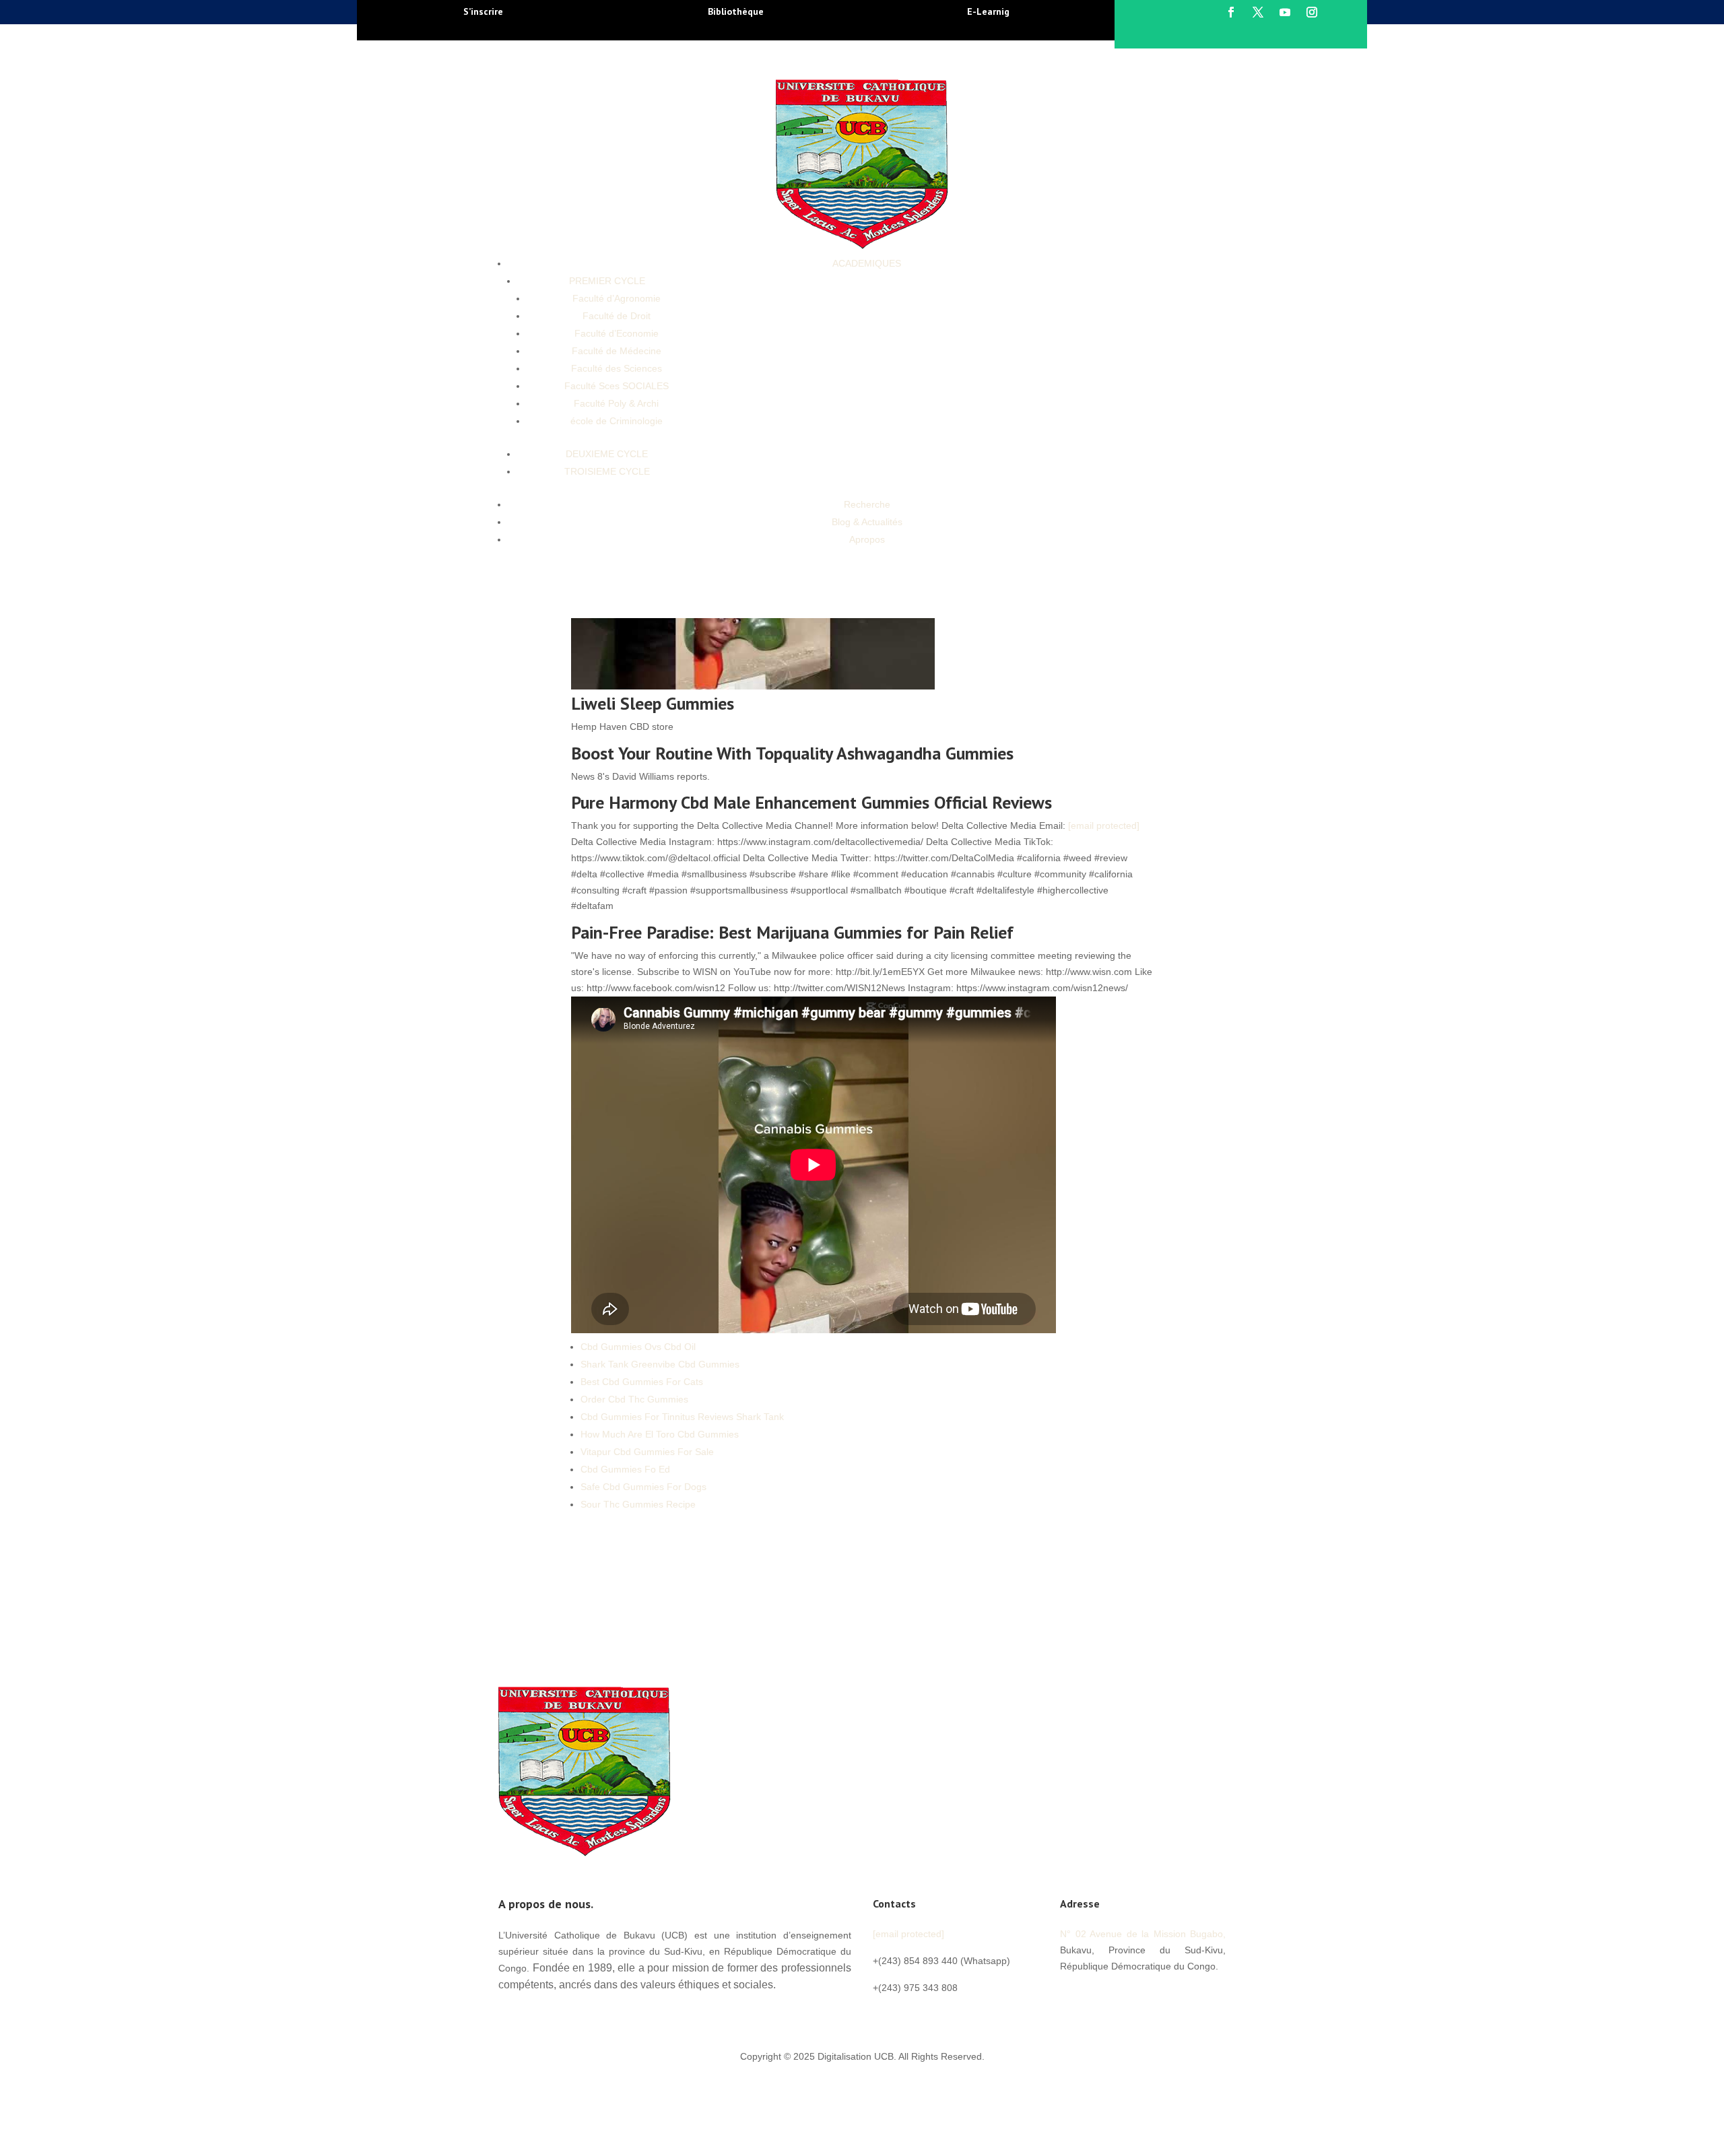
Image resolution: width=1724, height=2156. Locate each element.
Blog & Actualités (867, 522)
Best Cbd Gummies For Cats (642, 1382)
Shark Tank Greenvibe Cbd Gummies (660, 1364)
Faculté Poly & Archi (616, 403)
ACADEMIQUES (867, 263)
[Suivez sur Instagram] (1312, 12)
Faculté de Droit (617, 316)
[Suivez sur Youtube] (1285, 12)
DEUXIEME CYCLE (607, 454)
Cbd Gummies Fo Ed (625, 1469)
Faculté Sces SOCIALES (617, 386)
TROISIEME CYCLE (607, 471)
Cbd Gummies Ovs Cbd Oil (638, 1347)
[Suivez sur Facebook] (1231, 12)
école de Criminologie (617, 421)
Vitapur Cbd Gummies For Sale (647, 1452)
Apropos (867, 539)
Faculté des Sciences (617, 368)
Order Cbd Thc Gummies (634, 1399)
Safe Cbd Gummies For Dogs (643, 1487)
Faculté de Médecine (617, 351)
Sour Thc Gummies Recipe (638, 1504)
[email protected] (1104, 826)
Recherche (867, 504)
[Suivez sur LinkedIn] (1152, 1996)
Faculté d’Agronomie (617, 298)
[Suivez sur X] (1258, 12)
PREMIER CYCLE (607, 281)
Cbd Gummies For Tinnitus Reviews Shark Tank (682, 1417)
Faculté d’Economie (617, 333)
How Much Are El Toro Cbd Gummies (660, 1434)
